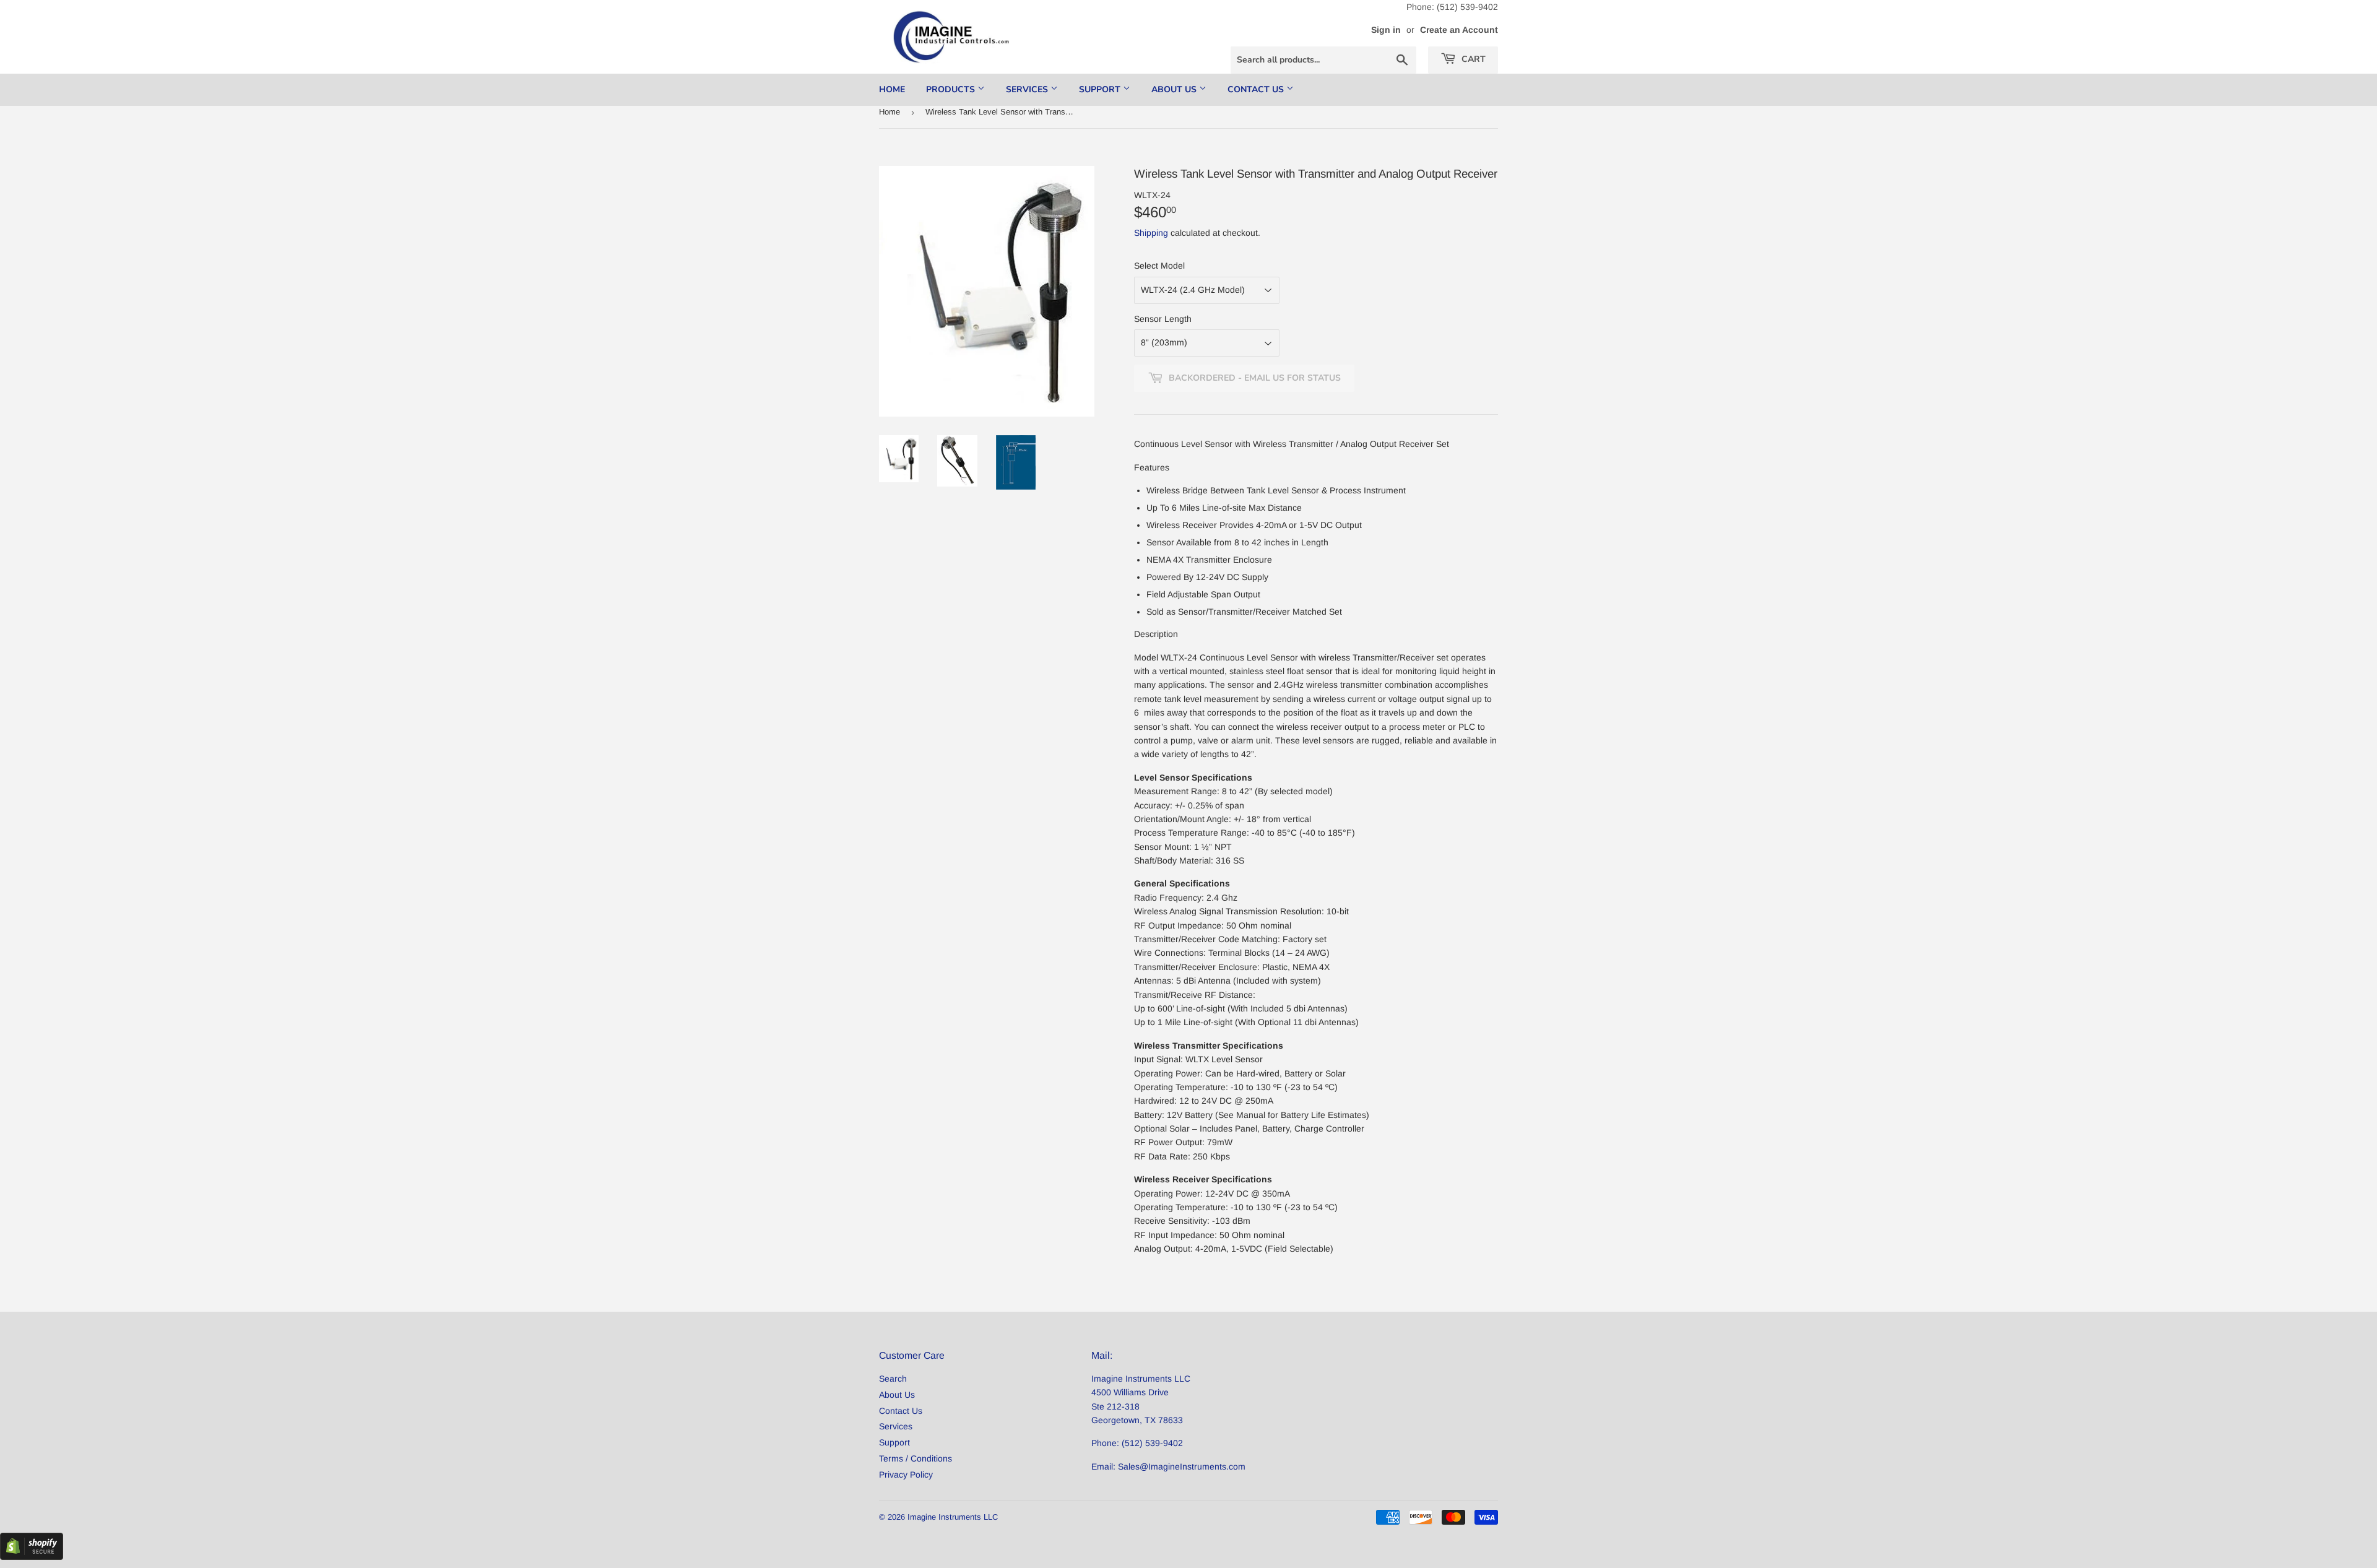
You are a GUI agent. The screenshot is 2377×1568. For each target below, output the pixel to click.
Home (892, 89)
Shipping (1151, 233)
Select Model (1159, 266)
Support (1101, 89)
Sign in (1386, 30)
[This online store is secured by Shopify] (32, 1557)
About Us (1175, 89)
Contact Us (1257, 89)
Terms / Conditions (916, 1458)
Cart (1472, 59)
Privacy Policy (906, 1475)
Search (893, 1379)
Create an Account (1459, 30)
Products (952, 89)
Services (1028, 89)
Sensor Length (1163, 319)
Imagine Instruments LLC (953, 1517)
